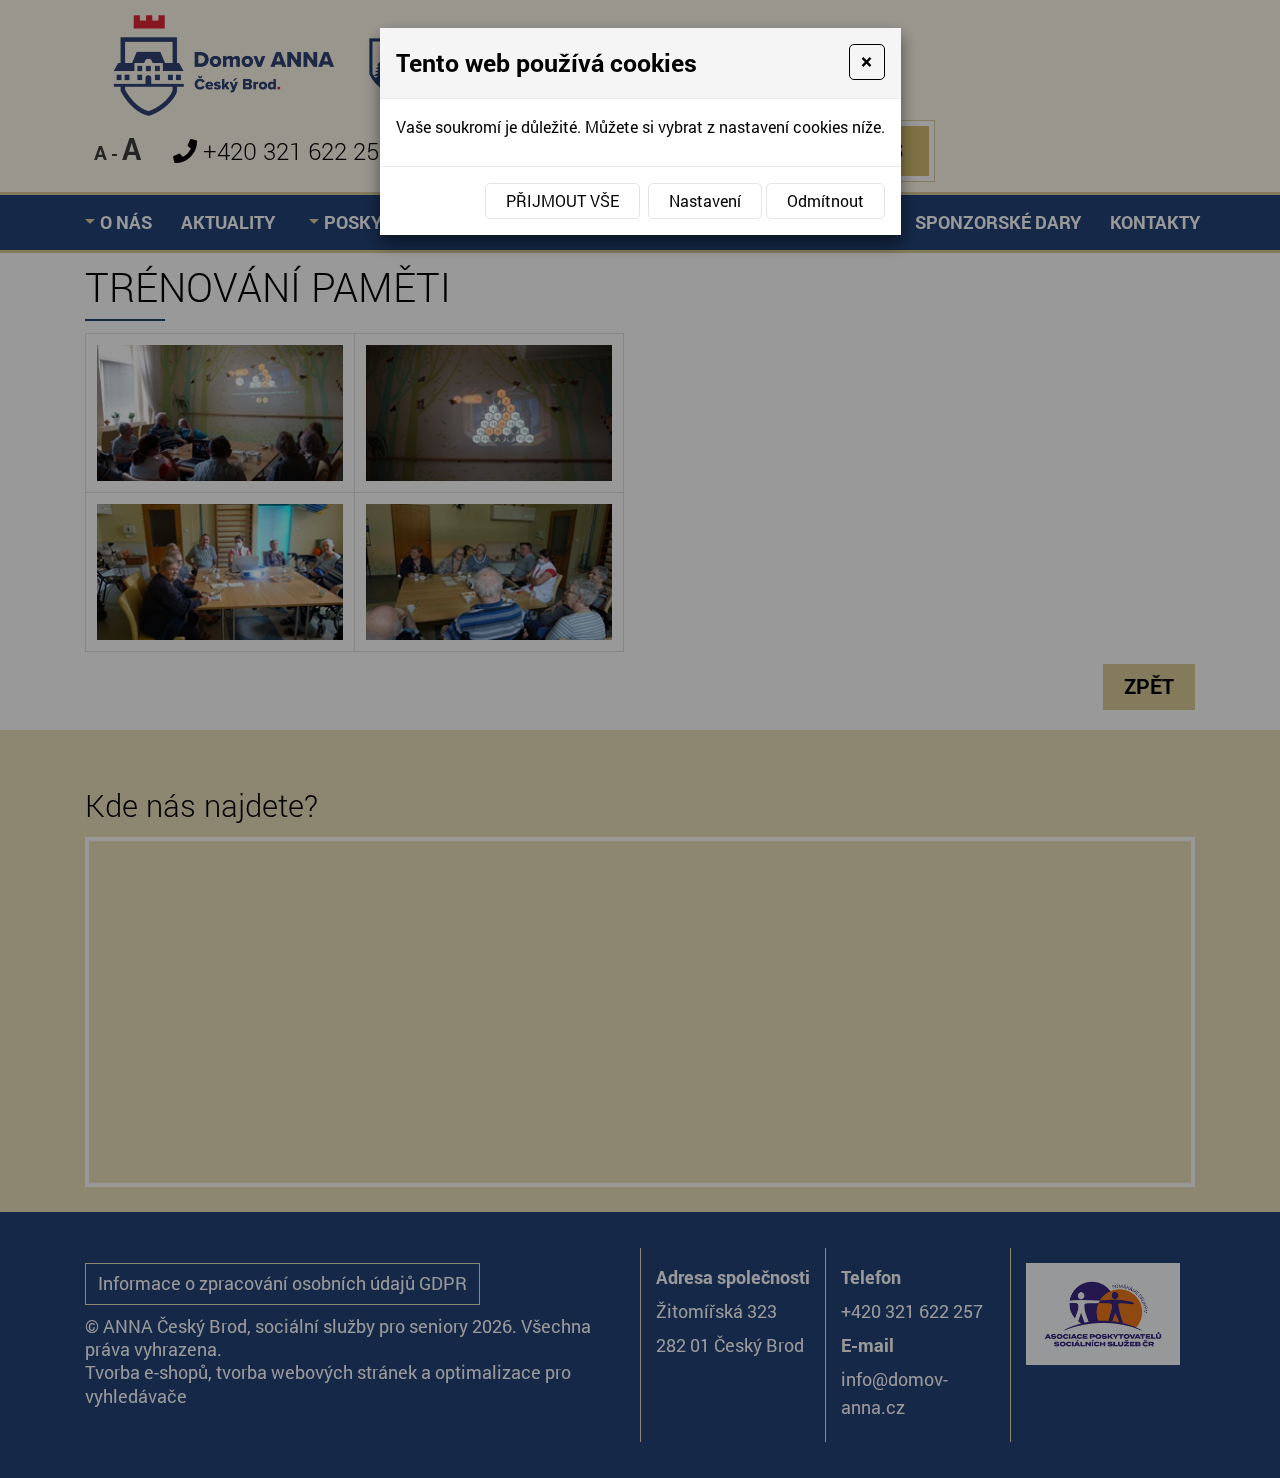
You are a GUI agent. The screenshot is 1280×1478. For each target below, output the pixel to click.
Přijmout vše (562, 200)
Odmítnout (825, 200)
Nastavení (705, 200)
